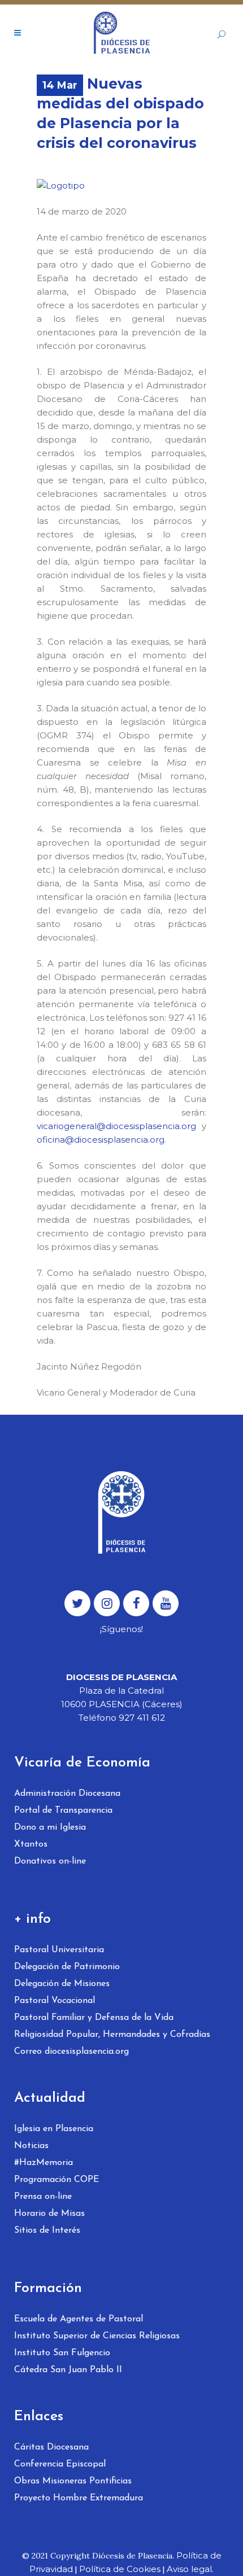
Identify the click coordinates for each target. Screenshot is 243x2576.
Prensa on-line (43, 2197)
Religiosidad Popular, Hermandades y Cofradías (112, 2035)
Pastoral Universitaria (59, 1950)
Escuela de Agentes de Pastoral (79, 2319)
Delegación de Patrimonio (67, 1967)
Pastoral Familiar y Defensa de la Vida (94, 2018)
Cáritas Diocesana (51, 2447)
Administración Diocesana (67, 1794)
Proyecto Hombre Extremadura (79, 2498)
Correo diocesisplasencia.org (71, 2052)
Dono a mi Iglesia (50, 1827)
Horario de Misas (49, 2214)
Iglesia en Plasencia (54, 2129)
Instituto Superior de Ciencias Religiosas (97, 2336)
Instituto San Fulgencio (62, 2353)
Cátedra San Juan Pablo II (68, 2370)
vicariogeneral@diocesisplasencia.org (116, 1126)
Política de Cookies (120, 2569)
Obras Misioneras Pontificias (73, 2481)
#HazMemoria (44, 2163)
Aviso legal (189, 2569)
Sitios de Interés (47, 2231)
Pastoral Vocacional (55, 2001)
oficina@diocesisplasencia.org (101, 1140)
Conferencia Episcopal (60, 2464)
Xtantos (31, 1844)
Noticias (31, 2146)
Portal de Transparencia (63, 1810)
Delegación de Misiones (62, 1984)
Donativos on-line (50, 1861)
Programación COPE (57, 2180)
